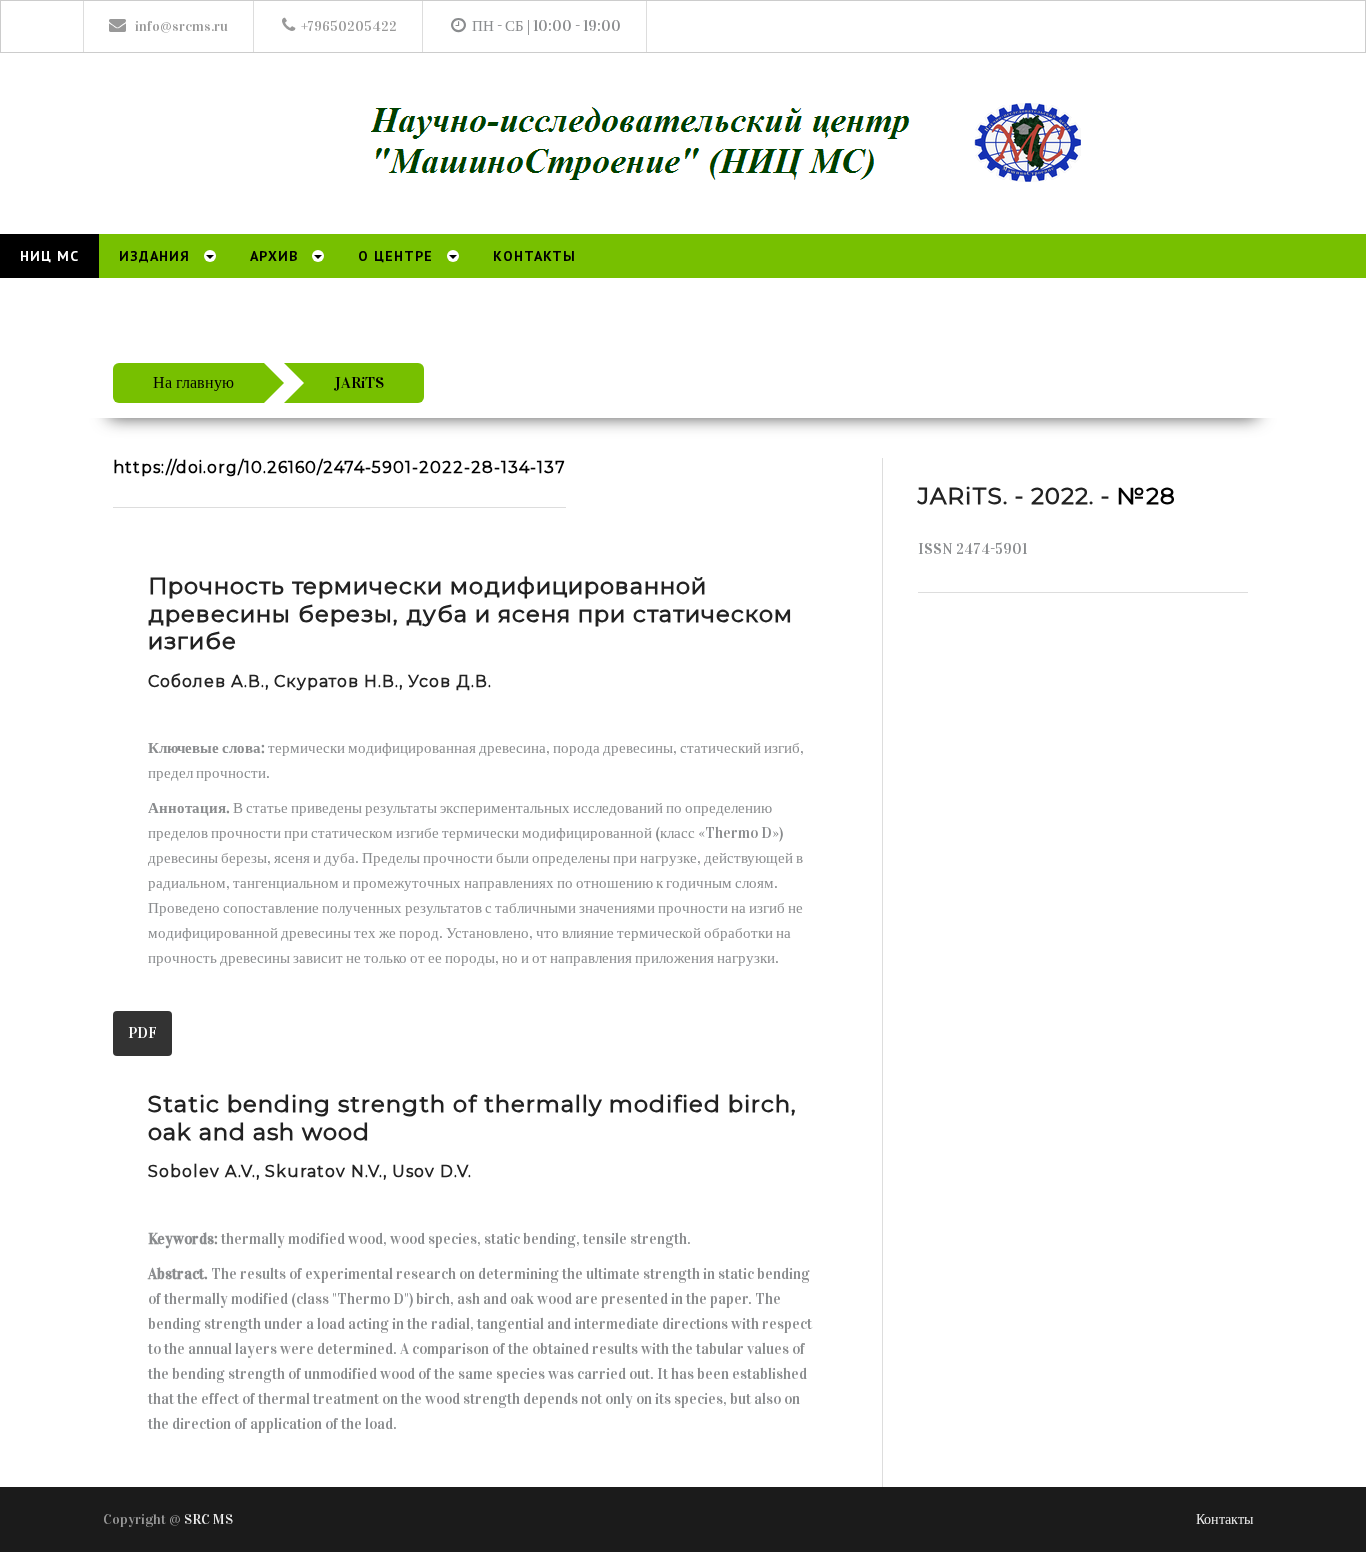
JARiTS (359, 382)
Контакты (1224, 1519)
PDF (142, 1033)
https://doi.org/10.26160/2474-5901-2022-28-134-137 (339, 467)
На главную (193, 382)
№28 (1146, 496)
